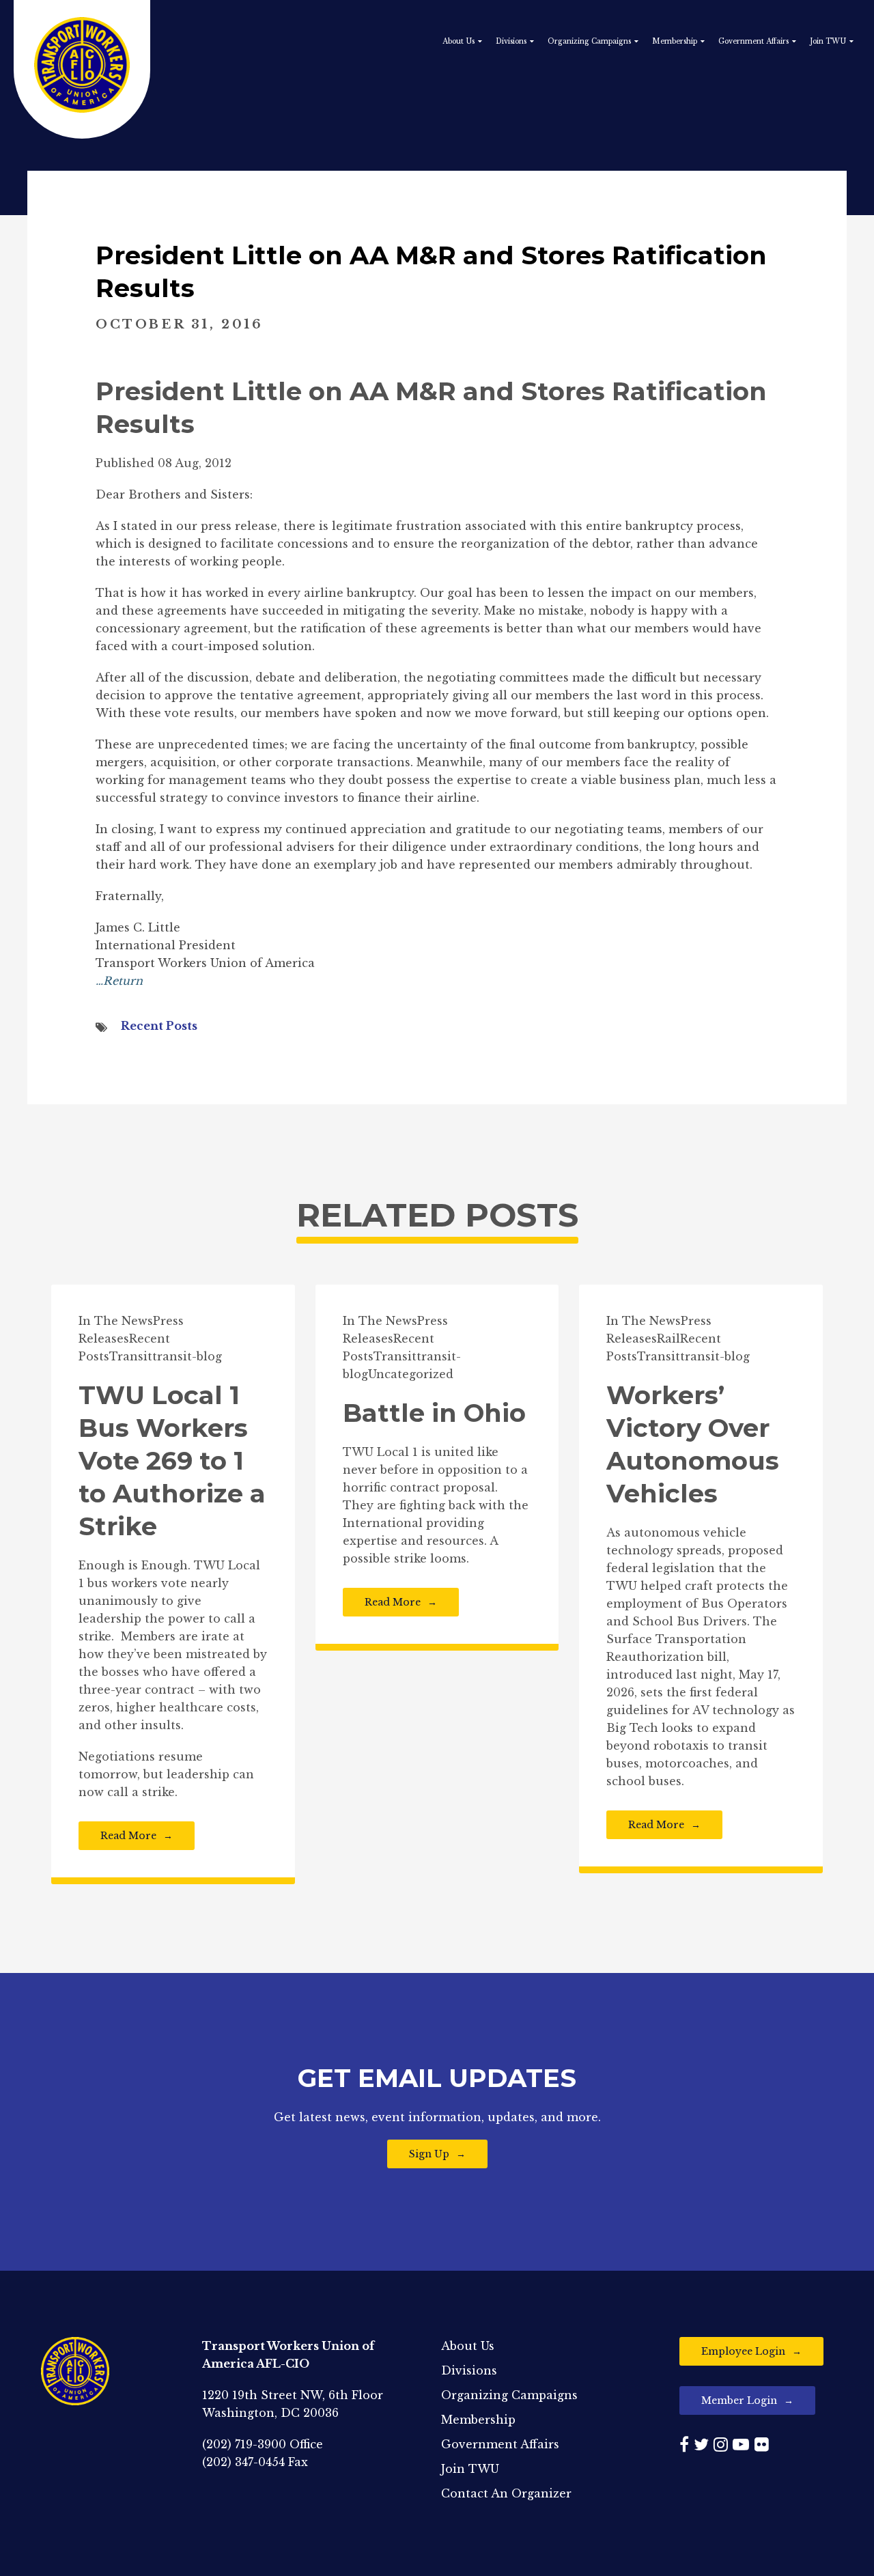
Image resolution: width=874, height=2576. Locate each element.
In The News (116, 1321)
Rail (668, 1339)
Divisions (511, 41)
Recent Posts (159, 1026)
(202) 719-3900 (244, 2444)
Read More (128, 1836)
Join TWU (828, 41)
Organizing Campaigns (589, 41)
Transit (131, 1356)
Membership (675, 41)
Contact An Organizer (506, 2493)
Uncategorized (411, 1374)
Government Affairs (753, 41)
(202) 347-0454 (243, 2462)
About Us (459, 41)
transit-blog (187, 1356)
